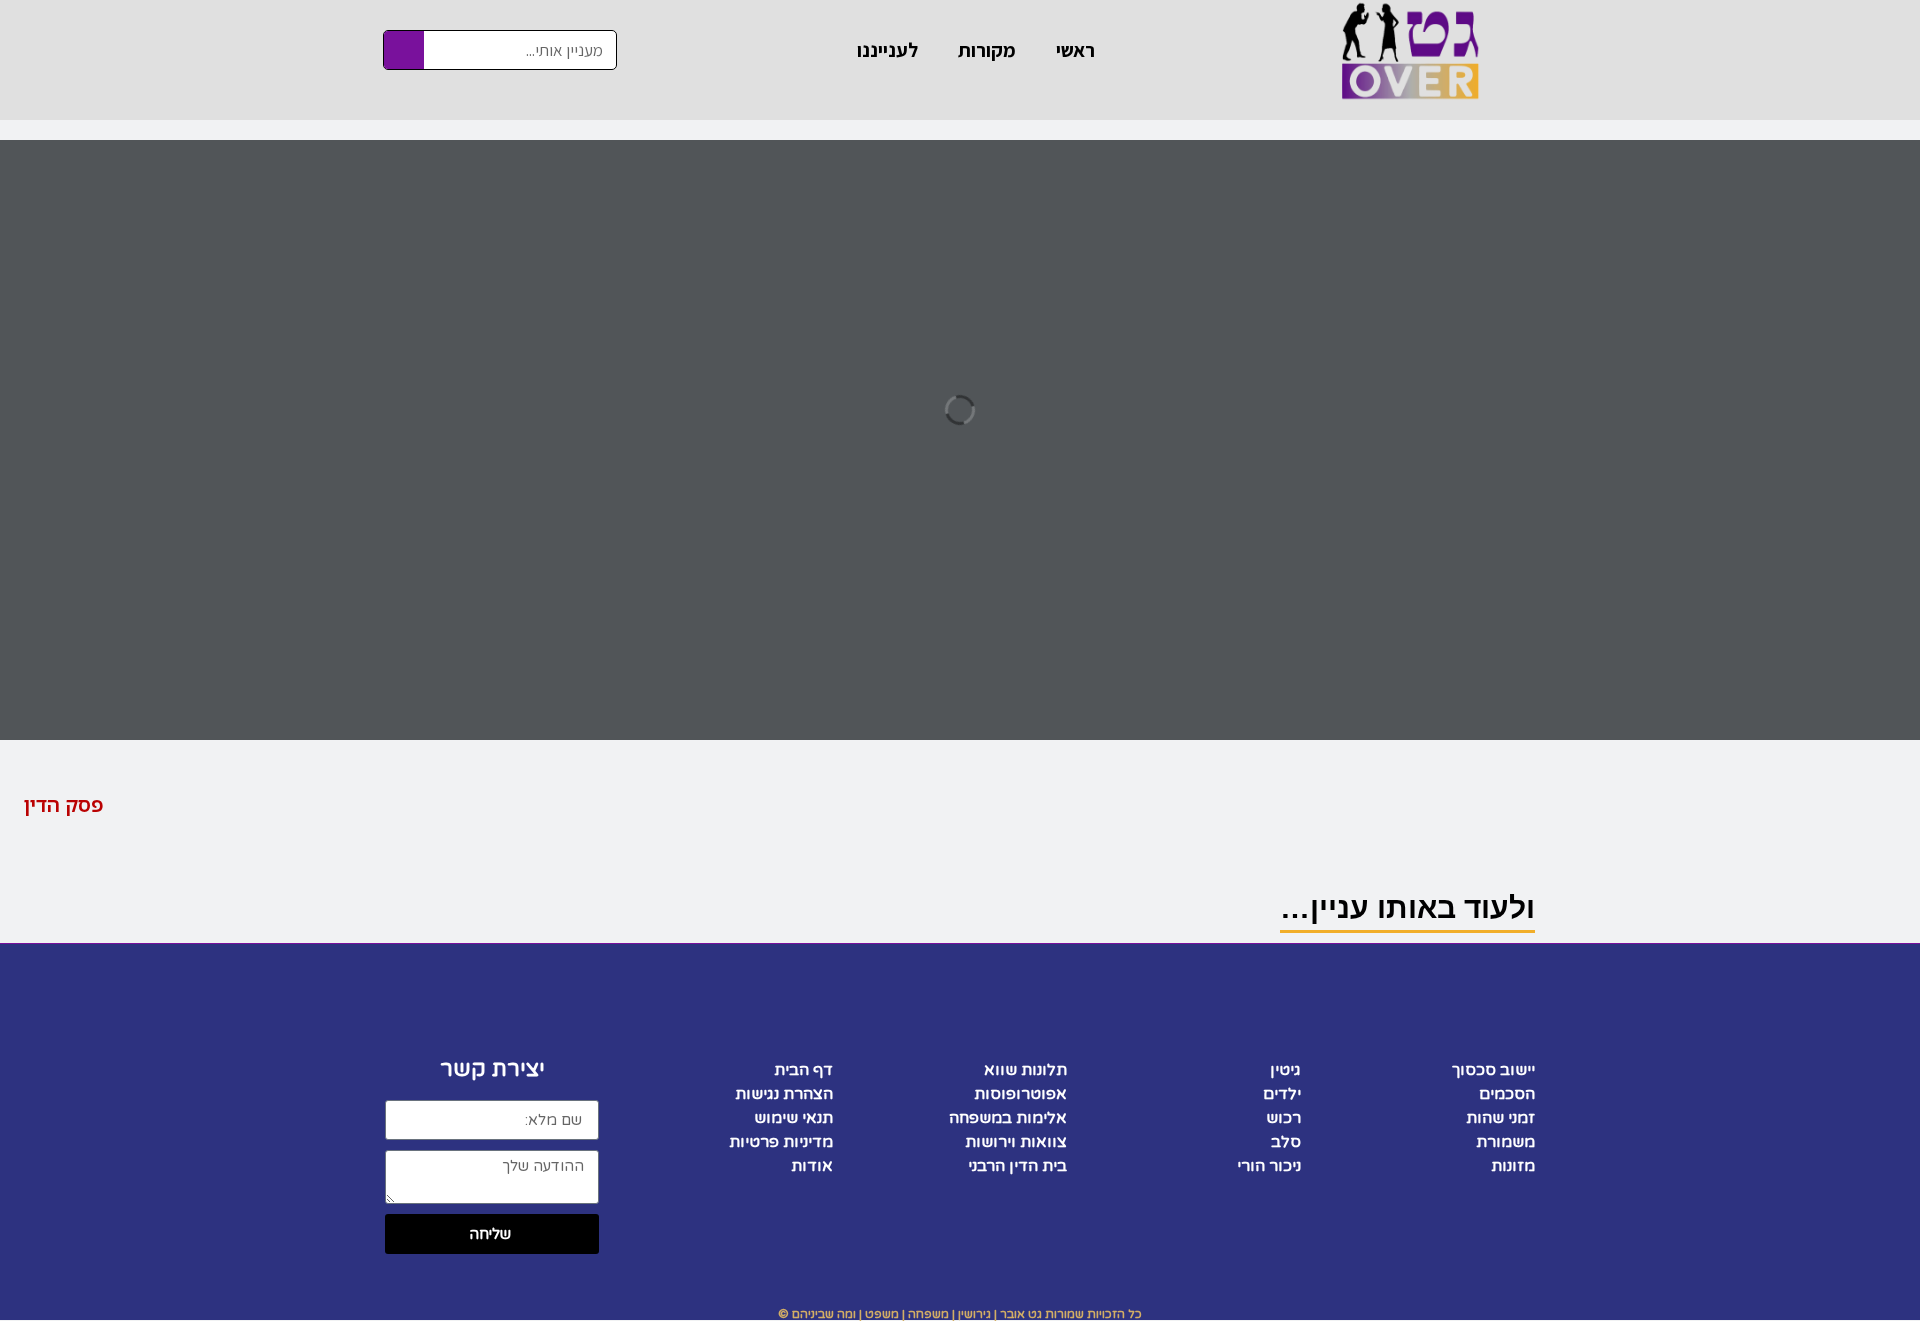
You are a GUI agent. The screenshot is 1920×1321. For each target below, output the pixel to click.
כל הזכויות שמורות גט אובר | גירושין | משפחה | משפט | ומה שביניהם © (960, 1314)
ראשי (1075, 50)
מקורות (987, 50)
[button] (81, 805)
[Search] (404, 50)
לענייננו (887, 50)
